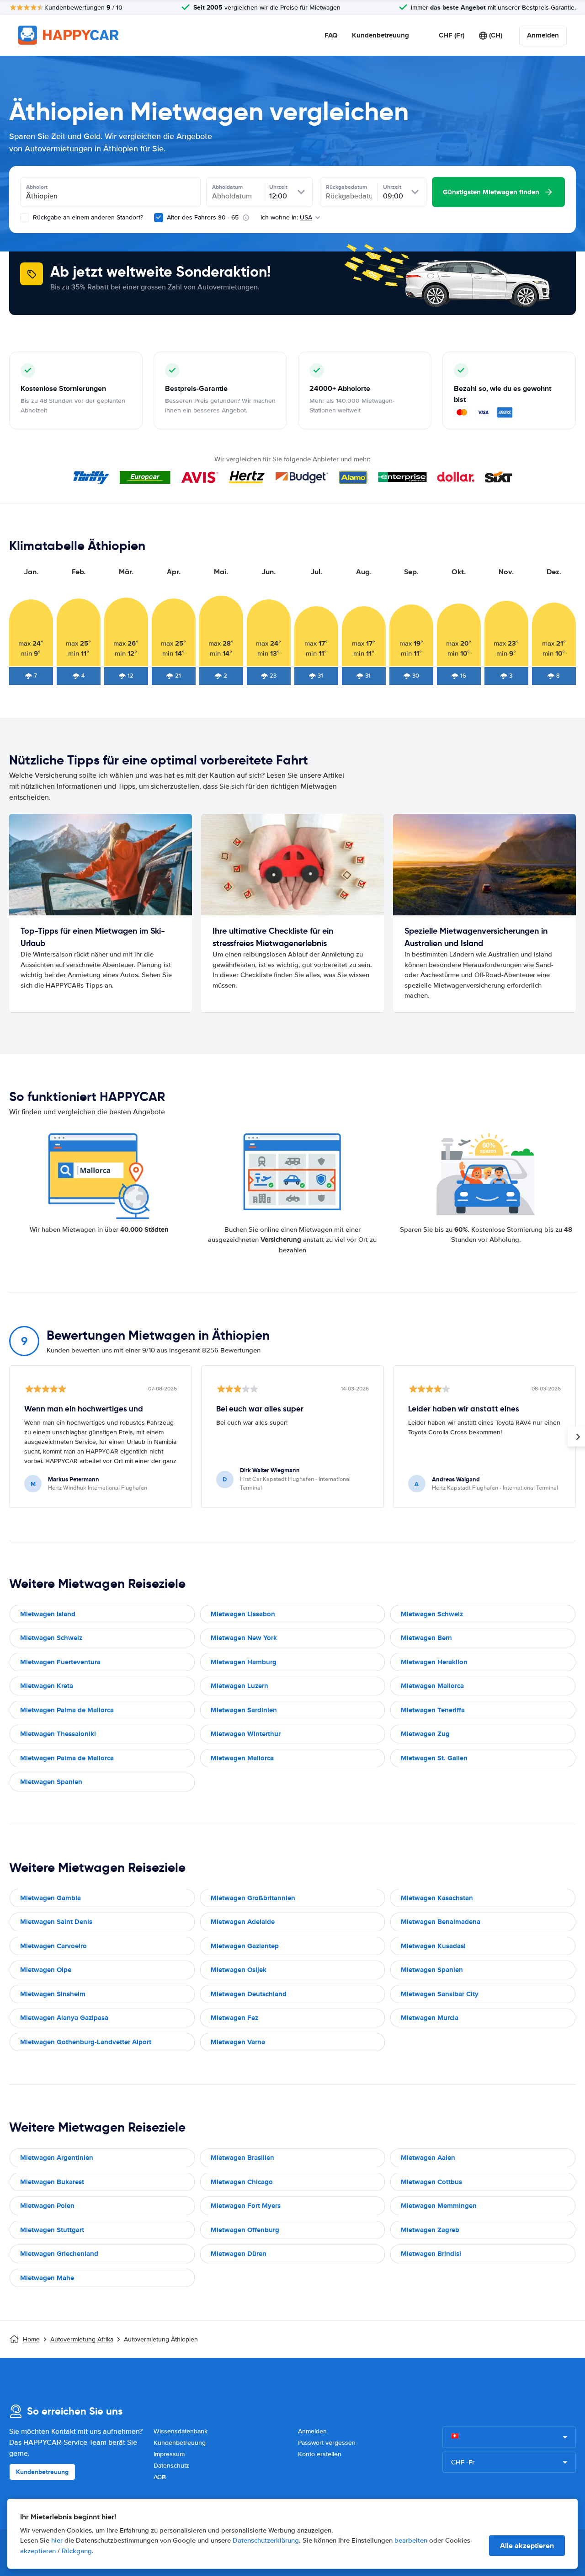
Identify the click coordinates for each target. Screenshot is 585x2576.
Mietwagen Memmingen (439, 2206)
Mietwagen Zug (425, 1734)
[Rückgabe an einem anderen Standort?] (25, 218)
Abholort (37, 187)
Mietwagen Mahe (47, 2278)
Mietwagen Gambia (51, 1898)
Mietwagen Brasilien (242, 2158)
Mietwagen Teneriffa (433, 1710)
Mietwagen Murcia (430, 2018)
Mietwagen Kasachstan (437, 1898)
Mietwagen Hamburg (244, 1662)
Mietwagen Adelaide (243, 1922)
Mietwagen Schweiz (432, 1614)
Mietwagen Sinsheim (53, 1994)
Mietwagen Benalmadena (441, 1922)
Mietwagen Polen (47, 2206)
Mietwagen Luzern (239, 1686)
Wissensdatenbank (181, 2431)
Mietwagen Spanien (51, 1782)
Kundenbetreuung (380, 35)
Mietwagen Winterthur (246, 1734)
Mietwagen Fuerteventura (60, 1662)
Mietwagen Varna (238, 2042)
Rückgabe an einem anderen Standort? (87, 217)
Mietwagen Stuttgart (52, 2230)
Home (31, 2339)
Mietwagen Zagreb (430, 2230)
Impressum (169, 2454)
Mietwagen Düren (239, 2254)
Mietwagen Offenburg (245, 2230)
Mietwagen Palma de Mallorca (67, 1710)
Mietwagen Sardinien (244, 1710)
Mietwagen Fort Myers (246, 2206)
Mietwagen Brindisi (431, 2254)
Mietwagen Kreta (47, 1686)
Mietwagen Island (48, 1614)
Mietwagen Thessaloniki (58, 1734)
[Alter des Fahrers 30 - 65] (159, 218)
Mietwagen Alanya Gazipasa (64, 2018)
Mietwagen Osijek (239, 1970)
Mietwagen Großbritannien (253, 1898)
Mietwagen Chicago (242, 2182)
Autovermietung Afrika (82, 2339)
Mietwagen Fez (234, 2018)
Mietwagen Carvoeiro (53, 1946)
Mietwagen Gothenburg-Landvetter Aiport (86, 2042)
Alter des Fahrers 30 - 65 (203, 217)
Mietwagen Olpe (46, 1970)
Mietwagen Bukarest (52, 2182)
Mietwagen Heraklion (434, 1662)
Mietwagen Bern (426, 1638)
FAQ (331, 35)
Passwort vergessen (327, 2443)
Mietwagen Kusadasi (433, 1946)
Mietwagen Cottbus (431, 2182)
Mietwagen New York (244, 1638)
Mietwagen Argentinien (57, 2158)
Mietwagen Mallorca (432, 1686)
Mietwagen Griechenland (59, 2254)
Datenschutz (171, 2466)
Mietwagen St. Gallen (434, 1758)
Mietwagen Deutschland (249, 1994)
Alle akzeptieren (527, 2546)
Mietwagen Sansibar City (440, 1994)
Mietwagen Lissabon (243, 1614)
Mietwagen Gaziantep (245, 1946)
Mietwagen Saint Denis (56, 1922)
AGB (160, 2477)
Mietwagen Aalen (428, 2158)
